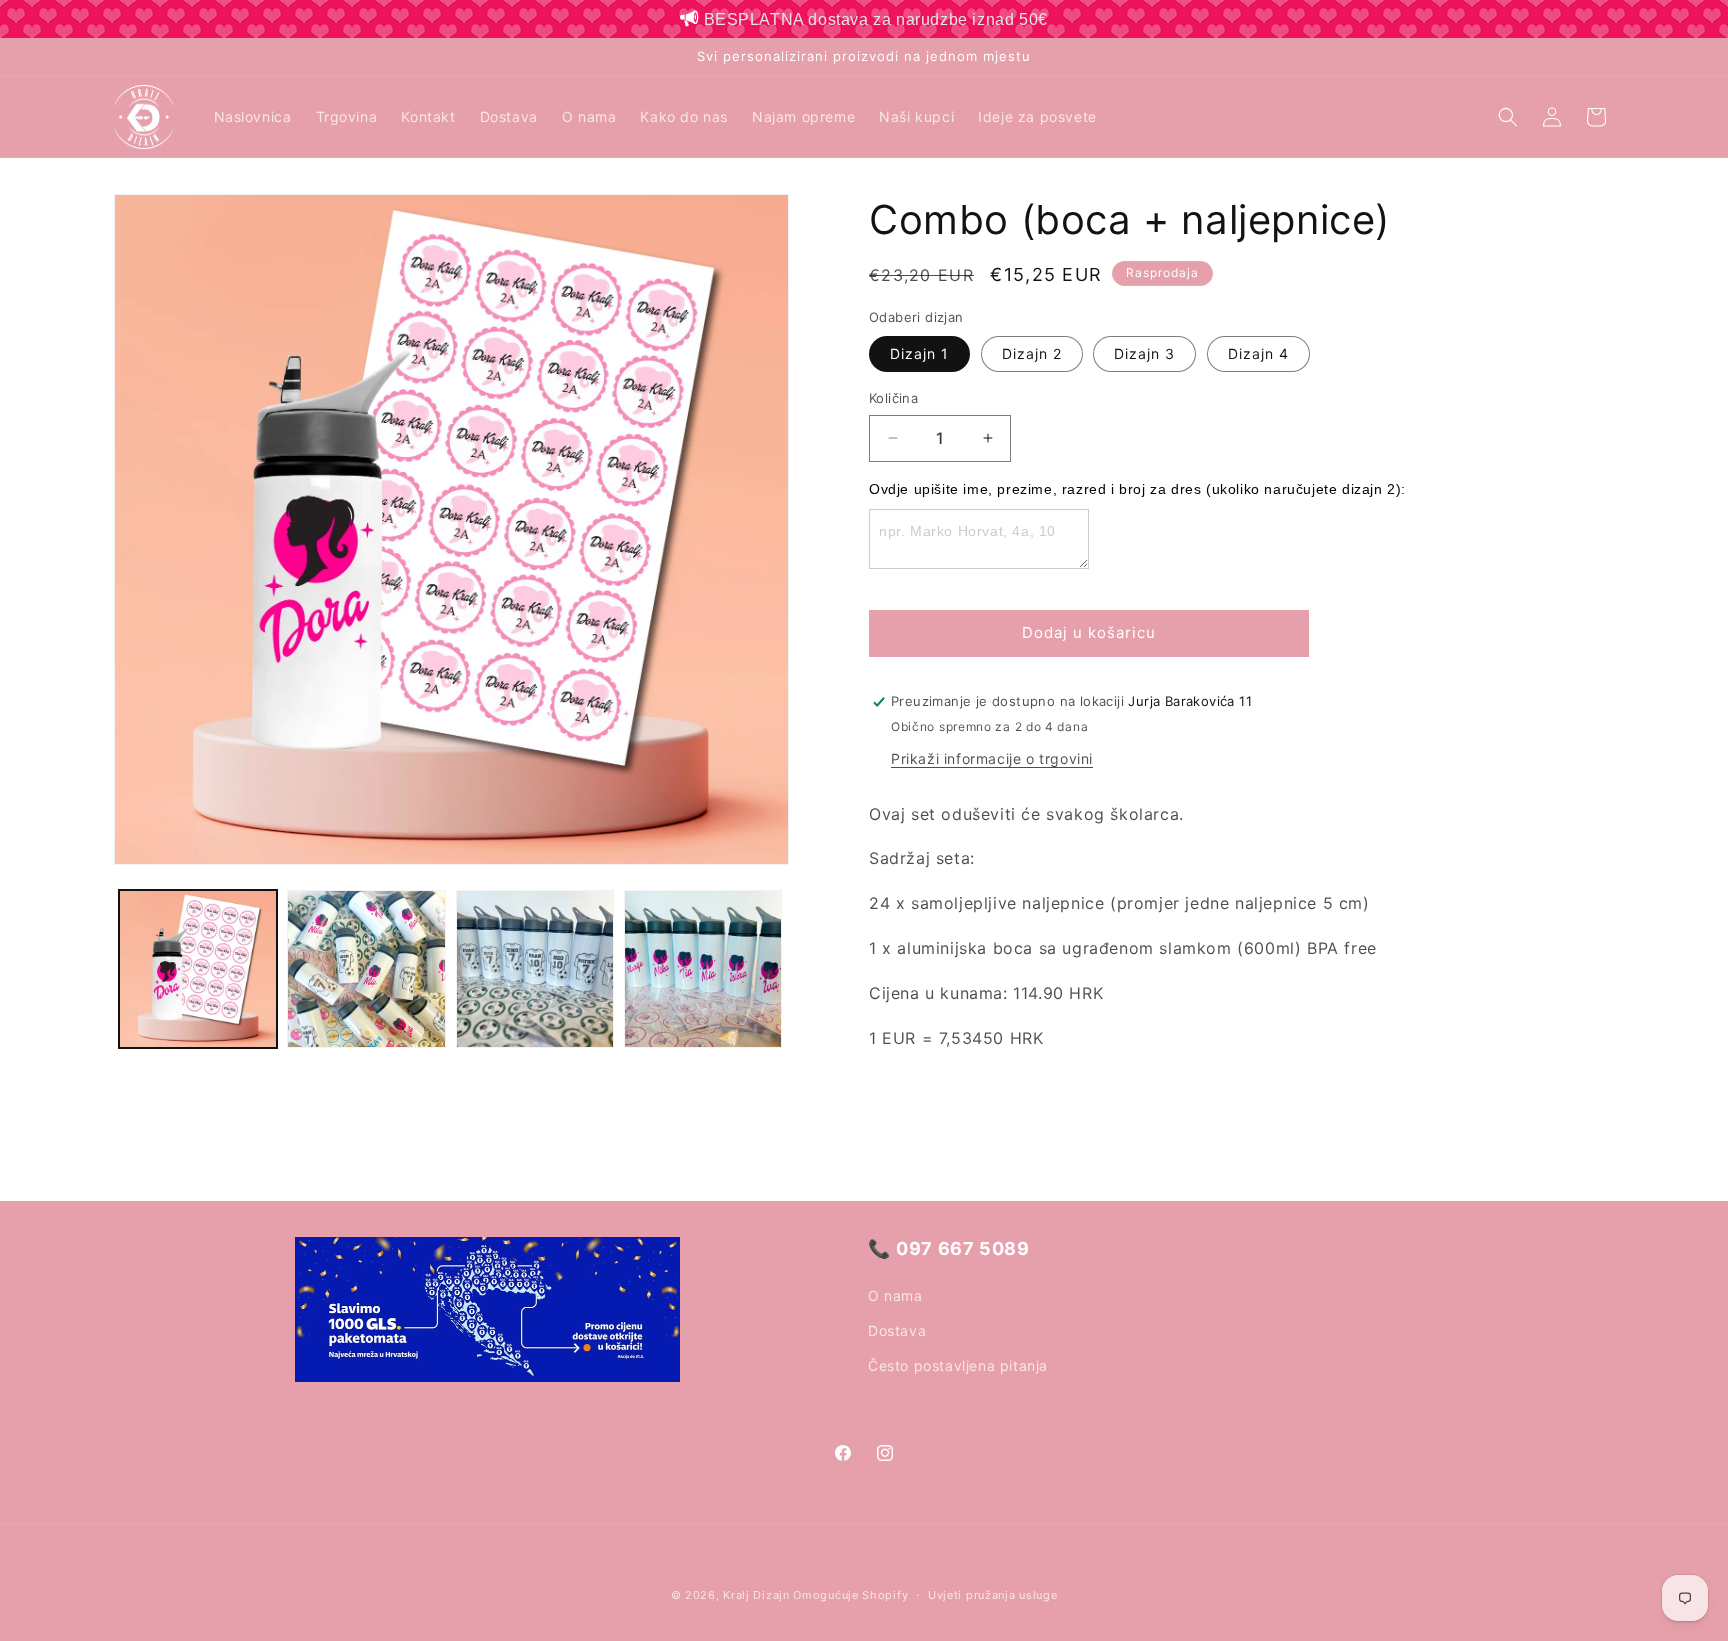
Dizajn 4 (1258, 353)
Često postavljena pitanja (958, 1365)
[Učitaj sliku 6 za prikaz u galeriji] (535, 969)
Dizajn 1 (919, 353)
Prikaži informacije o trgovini (992, 758)
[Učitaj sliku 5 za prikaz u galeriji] (366, 969)
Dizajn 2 (1032, 353)
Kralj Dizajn (756, 1595)
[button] (1508, 117)
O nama (895, 1295)
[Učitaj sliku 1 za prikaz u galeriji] (198, 969)
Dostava (897, 1330)
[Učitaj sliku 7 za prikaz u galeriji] (703, 969)
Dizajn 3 (1144, 353)
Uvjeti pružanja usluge (992, 1595)
